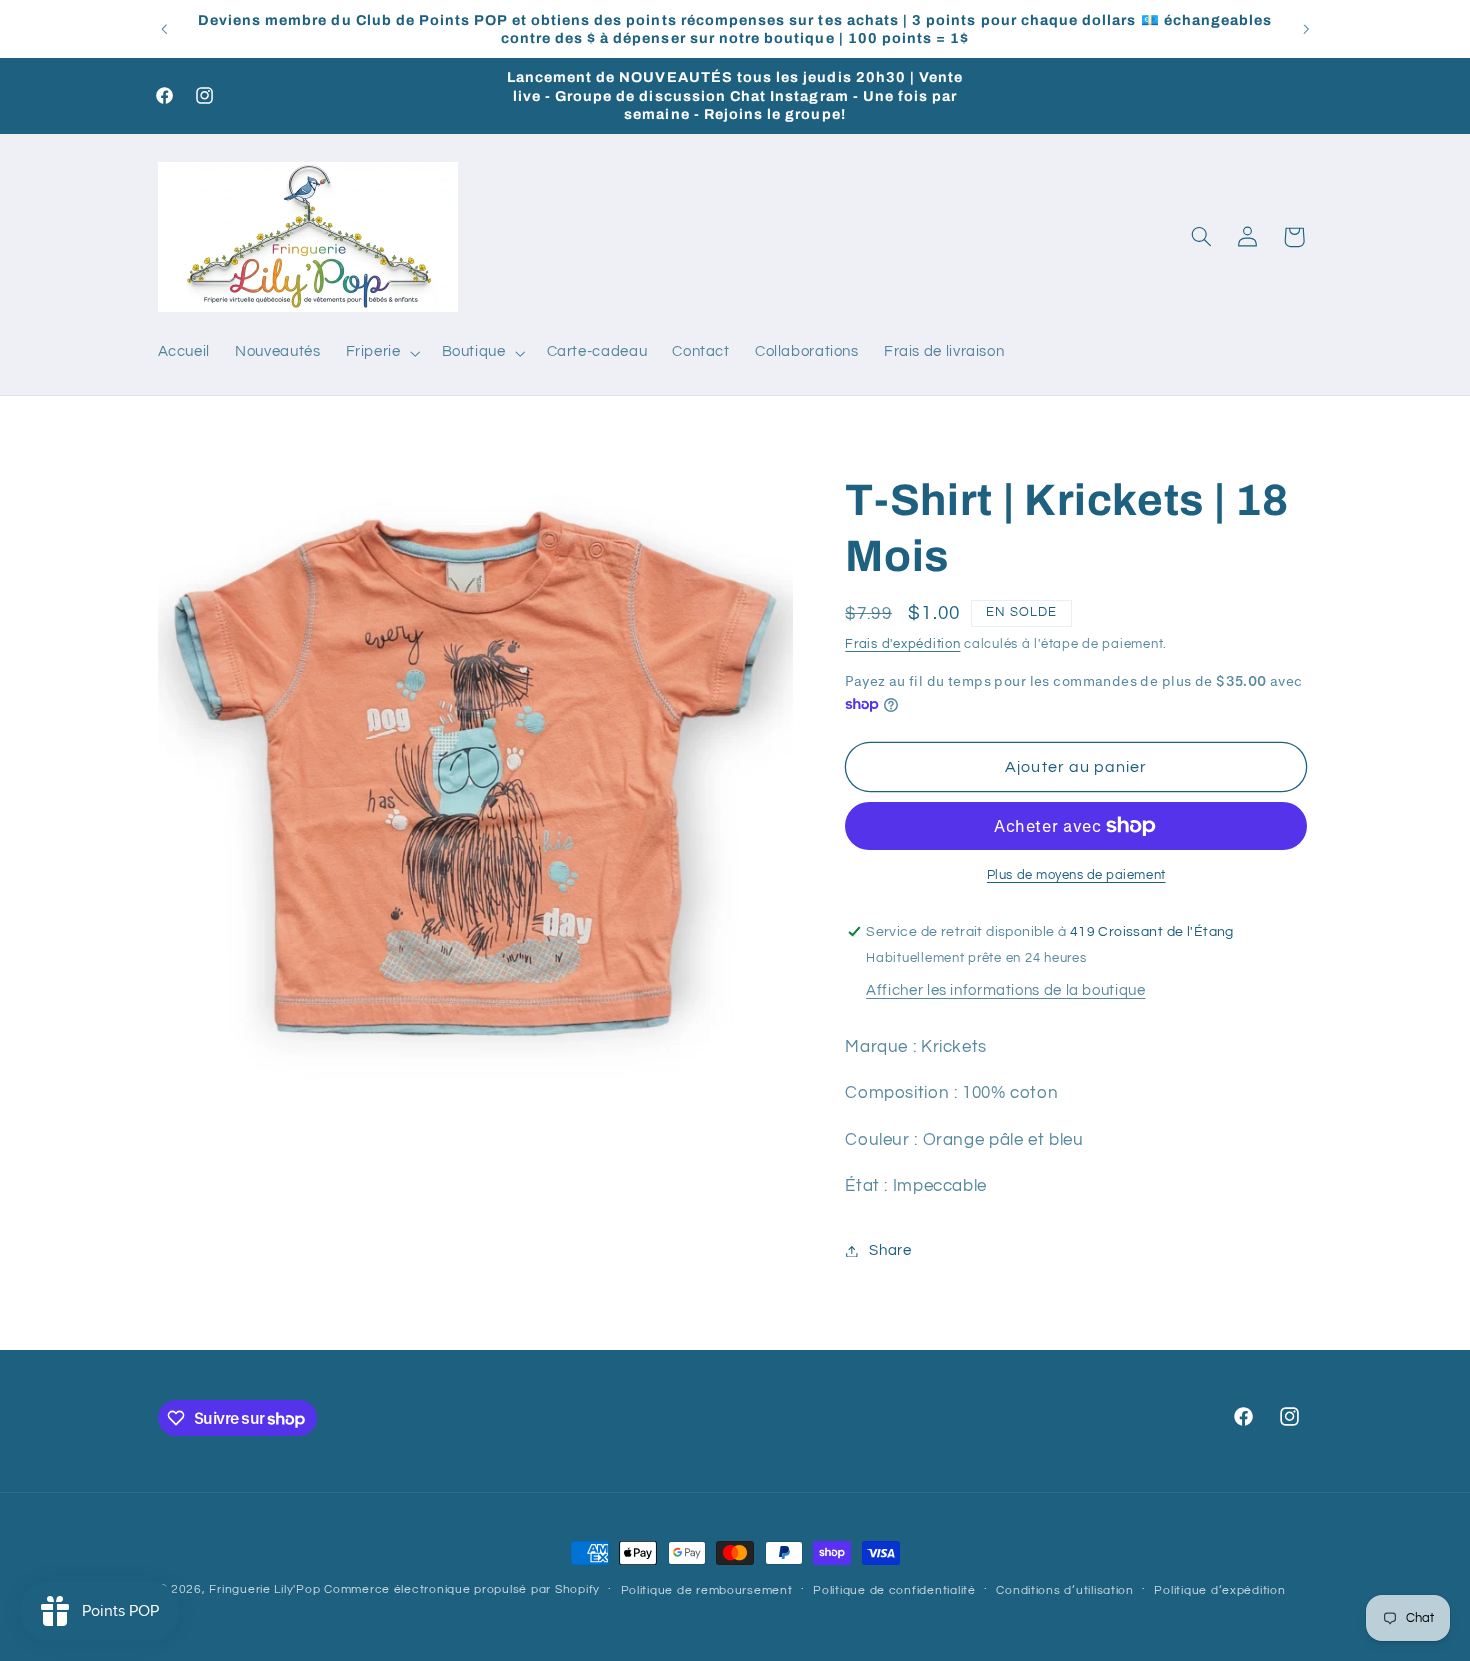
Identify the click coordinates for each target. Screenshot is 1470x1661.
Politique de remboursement (707, 1590)
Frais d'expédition (902, 644)
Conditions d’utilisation (1065, 1590)
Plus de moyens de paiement (1076, 875)
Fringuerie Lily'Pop (264, 1589)
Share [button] (890, 1250)
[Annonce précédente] (164, 29)
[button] (381, 353)
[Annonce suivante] (1306, 29)
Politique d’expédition (1219, 1590)
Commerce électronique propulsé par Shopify (462, 1589)
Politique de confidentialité (894, 1590)
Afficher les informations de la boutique (1005, 990)
